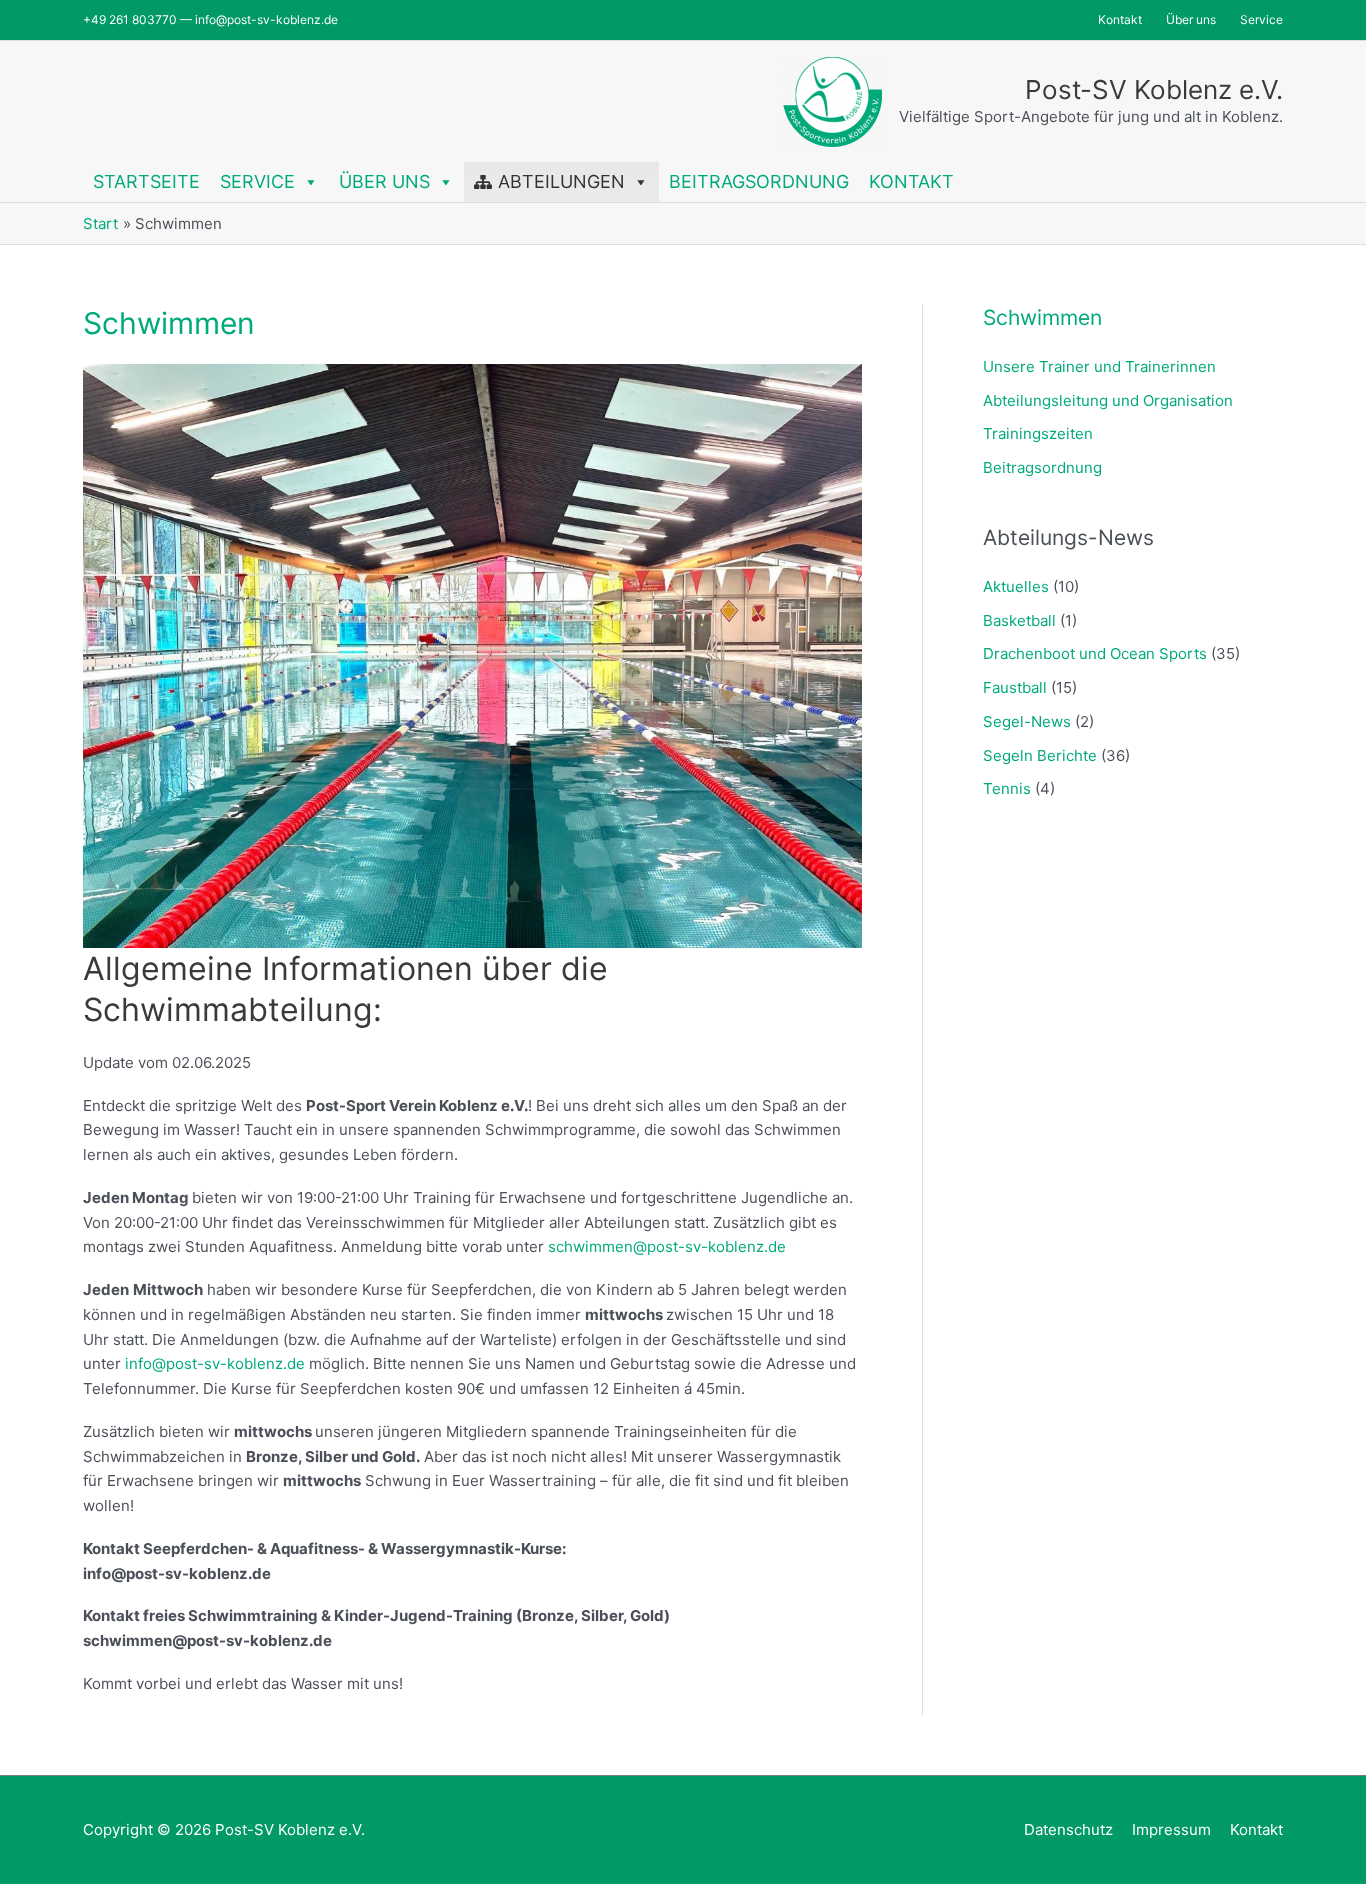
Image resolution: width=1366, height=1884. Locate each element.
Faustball (1015, 687)
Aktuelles (1016, 586)
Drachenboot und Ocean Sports (1095, 653)
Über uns (384, 181)
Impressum (1171, 1829)
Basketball (1019, 620)
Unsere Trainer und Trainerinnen (1099, 366)
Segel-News (1027, 721)
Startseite (146, 181)
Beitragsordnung (759, 181)
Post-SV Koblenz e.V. (1154, 89)
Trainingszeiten (1038, 433)
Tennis (1007, 788)
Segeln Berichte (1040, 755)
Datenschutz (1068, 1829)
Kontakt (911, 181)
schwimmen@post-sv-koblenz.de (667, 1246)
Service (257, 181)
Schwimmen (1042, 317)
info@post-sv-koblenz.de (215, 1363)
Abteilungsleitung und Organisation (1108, 400)
